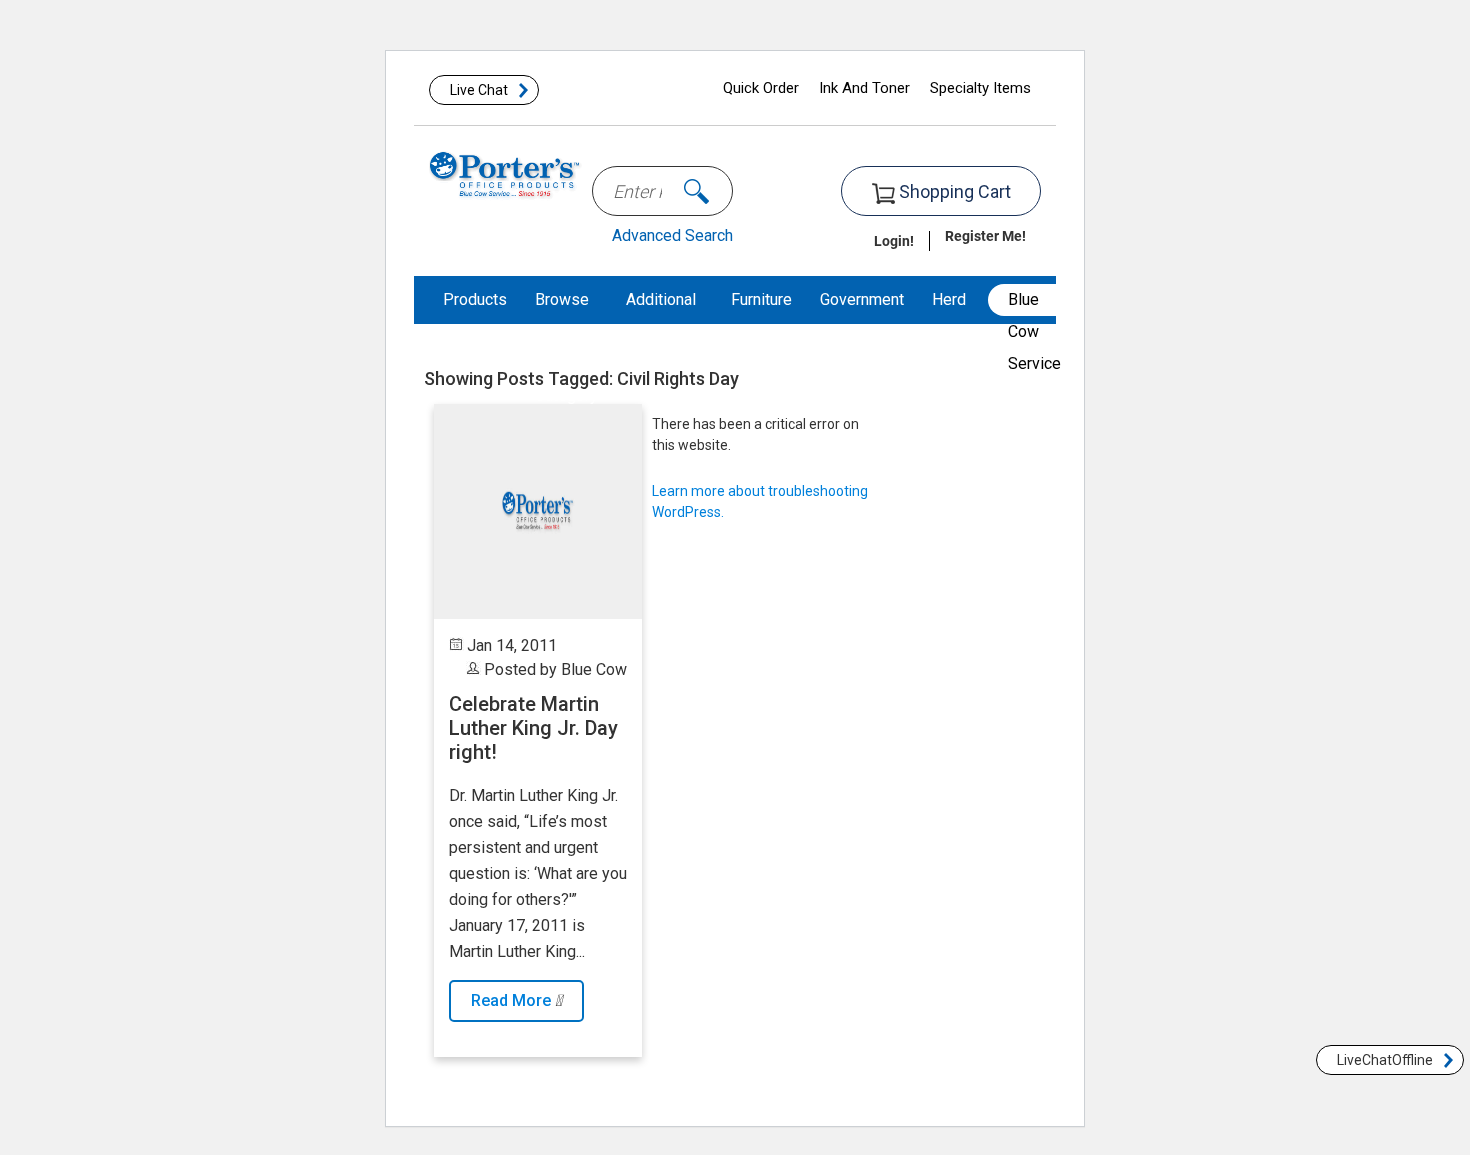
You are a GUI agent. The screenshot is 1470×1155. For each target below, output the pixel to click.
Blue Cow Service (1034, 303)
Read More (513, 1000)
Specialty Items (980, 88)
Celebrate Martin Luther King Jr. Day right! (533, 728)
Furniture (761, 299)
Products (475, 299)
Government (862, 299)
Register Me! (985, 235)
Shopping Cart (953, 191)
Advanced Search (672, 235)
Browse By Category (566, 347)
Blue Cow (594, 669)
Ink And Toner (864, 88)
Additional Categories (664, 323)
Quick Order (761, 88)
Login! (894, 240)
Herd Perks (953, 323)
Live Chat (479, 90)
